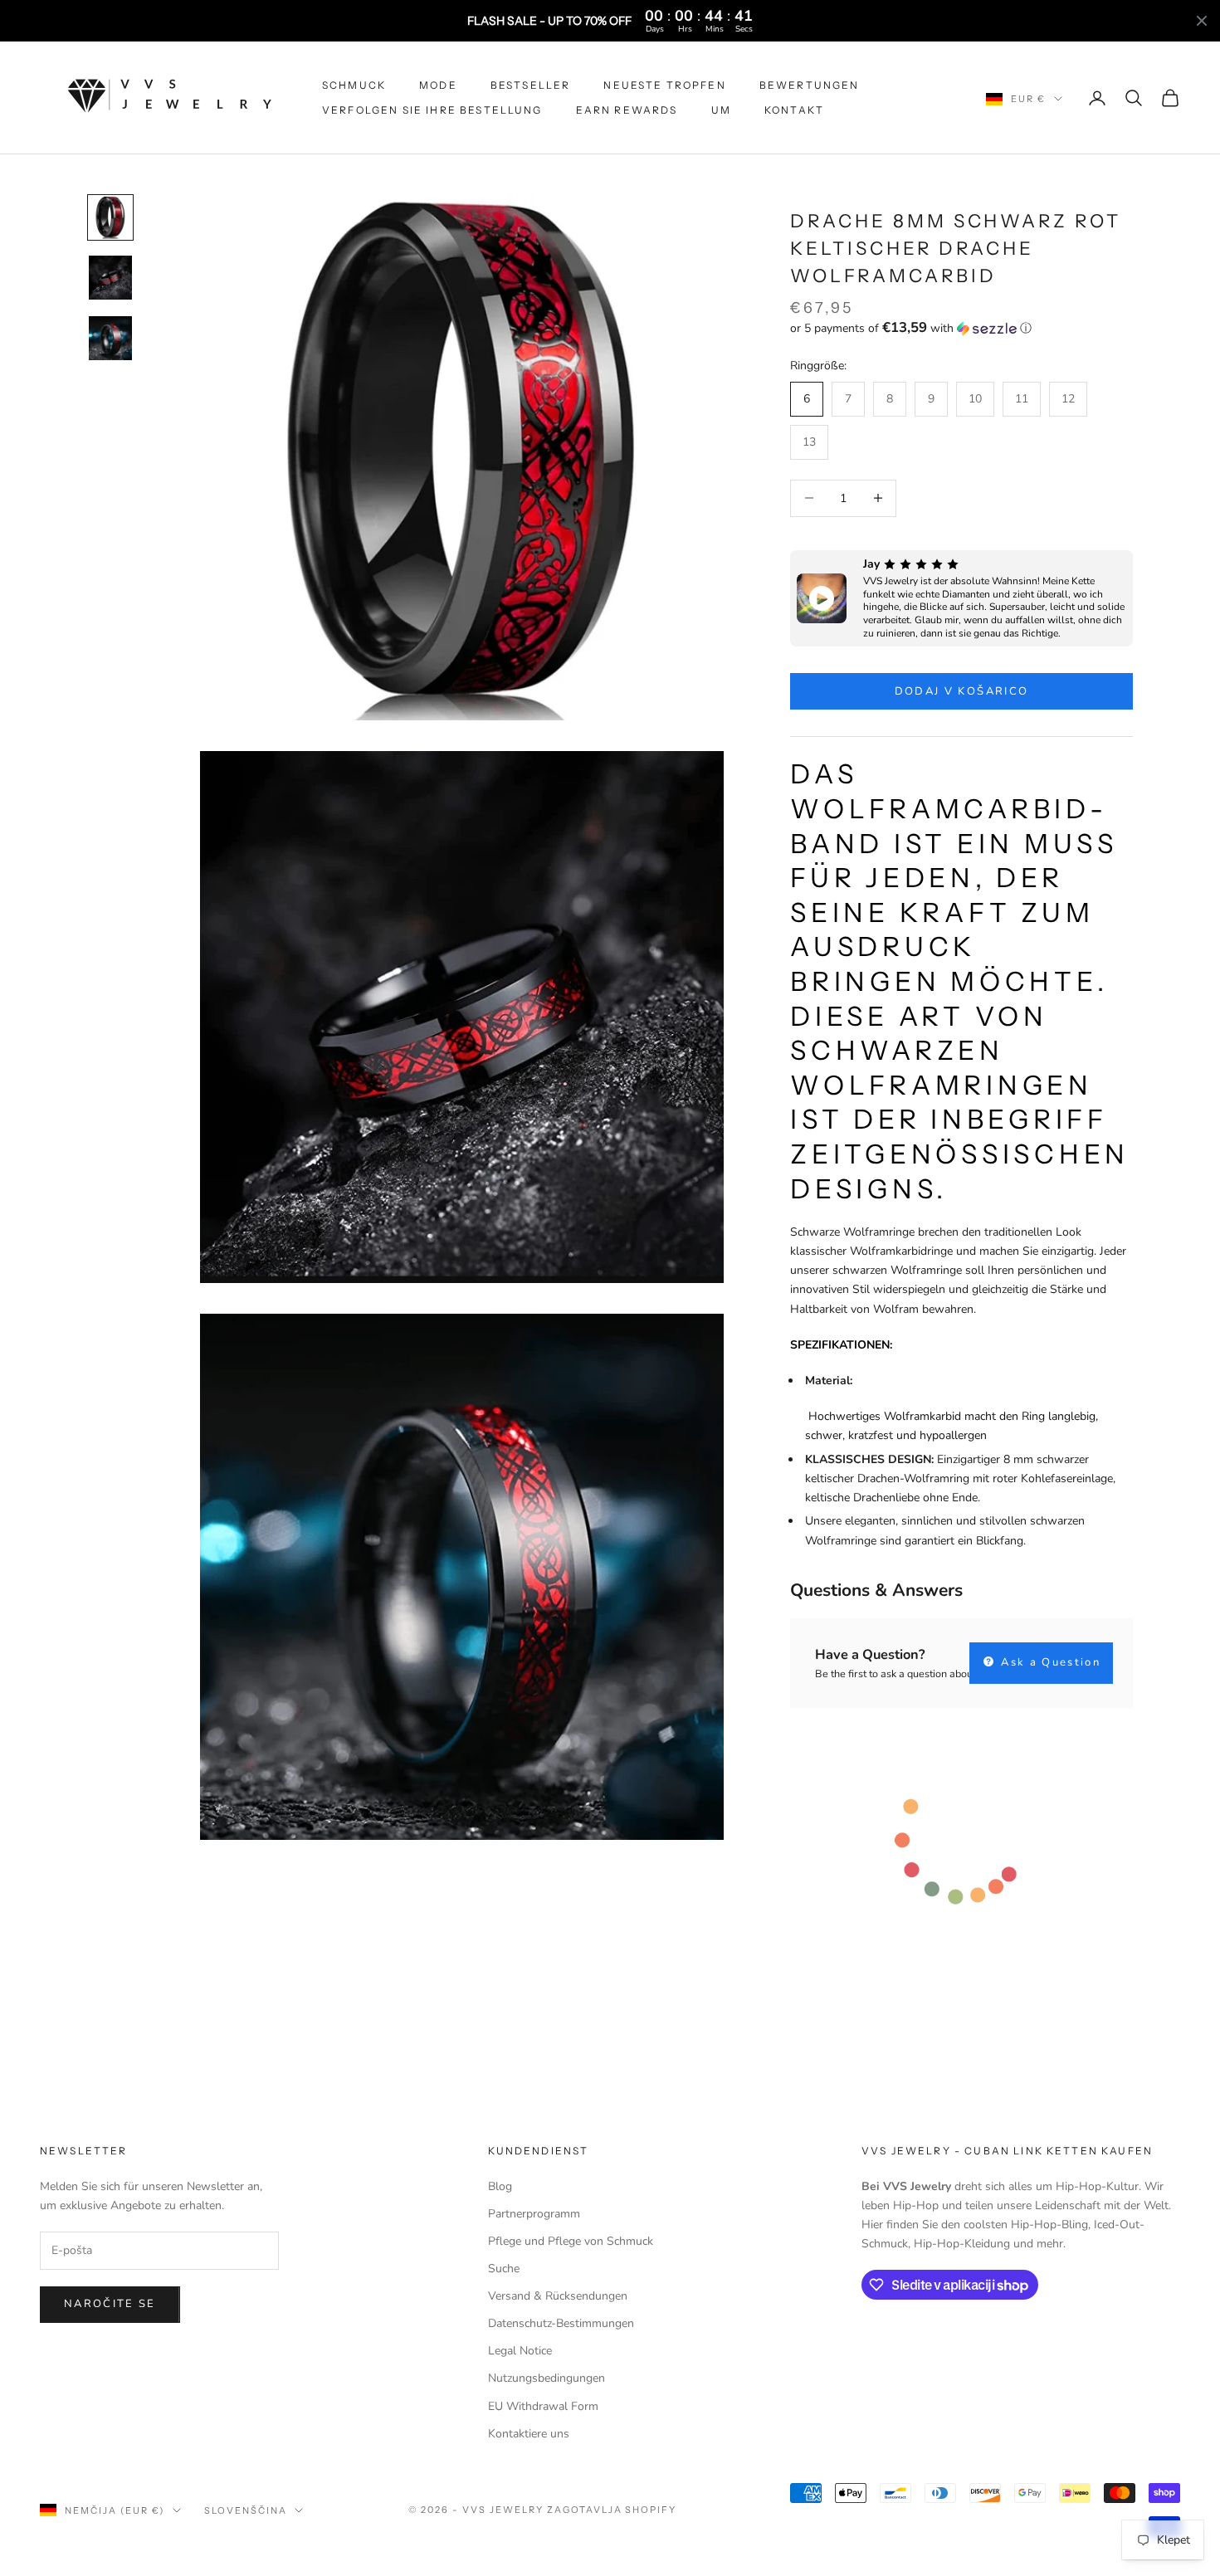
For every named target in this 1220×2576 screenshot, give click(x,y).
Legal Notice (520, 2351)
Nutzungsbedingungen (547, 2378)
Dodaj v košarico (961, 691)
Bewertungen (810, 85)
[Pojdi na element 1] (110, 217)
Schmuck (354, 85)
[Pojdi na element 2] (110, 278)
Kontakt (794, 110)
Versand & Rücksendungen (558, 2296)
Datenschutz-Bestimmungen (561, 2323)
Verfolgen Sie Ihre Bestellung (432, 110)
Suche (504, 2269)
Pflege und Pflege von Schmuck (571, 2241)
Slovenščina (246, 2510)
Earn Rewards (627, 110)
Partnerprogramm (534, 2214)
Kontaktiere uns (529, 2434)
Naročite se (110, 2304)
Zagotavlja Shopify (612, 2510)
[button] (961, 328)
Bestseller (531, 85)
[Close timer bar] (1202, 21)
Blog (500, 2186)
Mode (438, 85)
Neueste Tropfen (664, 85)
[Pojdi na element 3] (110, 338)
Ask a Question (1049, 1662)
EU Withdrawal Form (543, 2406)
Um (721, 110)
